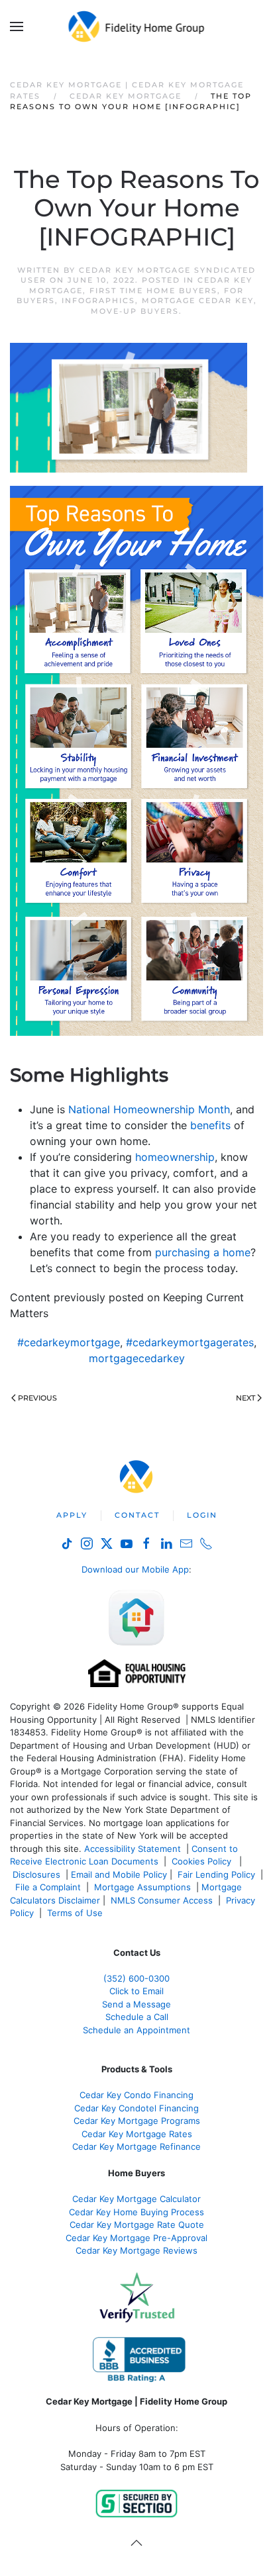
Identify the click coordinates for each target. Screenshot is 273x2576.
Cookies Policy (203, 1861)
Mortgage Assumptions (142, 1887)
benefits (210, 1125)
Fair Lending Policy (216, 1874)
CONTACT (137, 1515)
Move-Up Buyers (135, 311)
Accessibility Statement (133, 1849)
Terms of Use (76, 1913)
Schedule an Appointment (136, 2030)
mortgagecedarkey (137, 1358)
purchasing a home (203, 1252)
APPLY (72, 1515)
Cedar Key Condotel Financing (136, 2108)
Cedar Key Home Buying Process (136, 2212)
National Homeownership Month (149, 1109)
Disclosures (36, 1874)
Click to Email (136, 1991)
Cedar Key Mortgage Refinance (136, 2146)
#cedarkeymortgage (69, 1342)
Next (246, 1398)
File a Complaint (49, 1887)
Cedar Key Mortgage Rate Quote (137, 2225)
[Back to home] (137, 26)
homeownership (175, 1157)
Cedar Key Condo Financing (136, 2095)
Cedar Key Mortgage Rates (137, 2134)
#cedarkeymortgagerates (190, 1342)
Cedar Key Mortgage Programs (137, 2121)
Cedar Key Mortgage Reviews (136, 2250)
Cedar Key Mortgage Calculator (136, 2199)
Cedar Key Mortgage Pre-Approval (136, 2238)
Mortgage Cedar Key (198, 300)
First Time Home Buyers (153, 291)
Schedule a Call (137, 2017)
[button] (17, 26)
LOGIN (202, 1515)
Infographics (98, 300)
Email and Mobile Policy (119, 1874)
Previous (37, 1398)
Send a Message (136, 2004)
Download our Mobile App (135, 1569)
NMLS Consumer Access (162, 1900)
